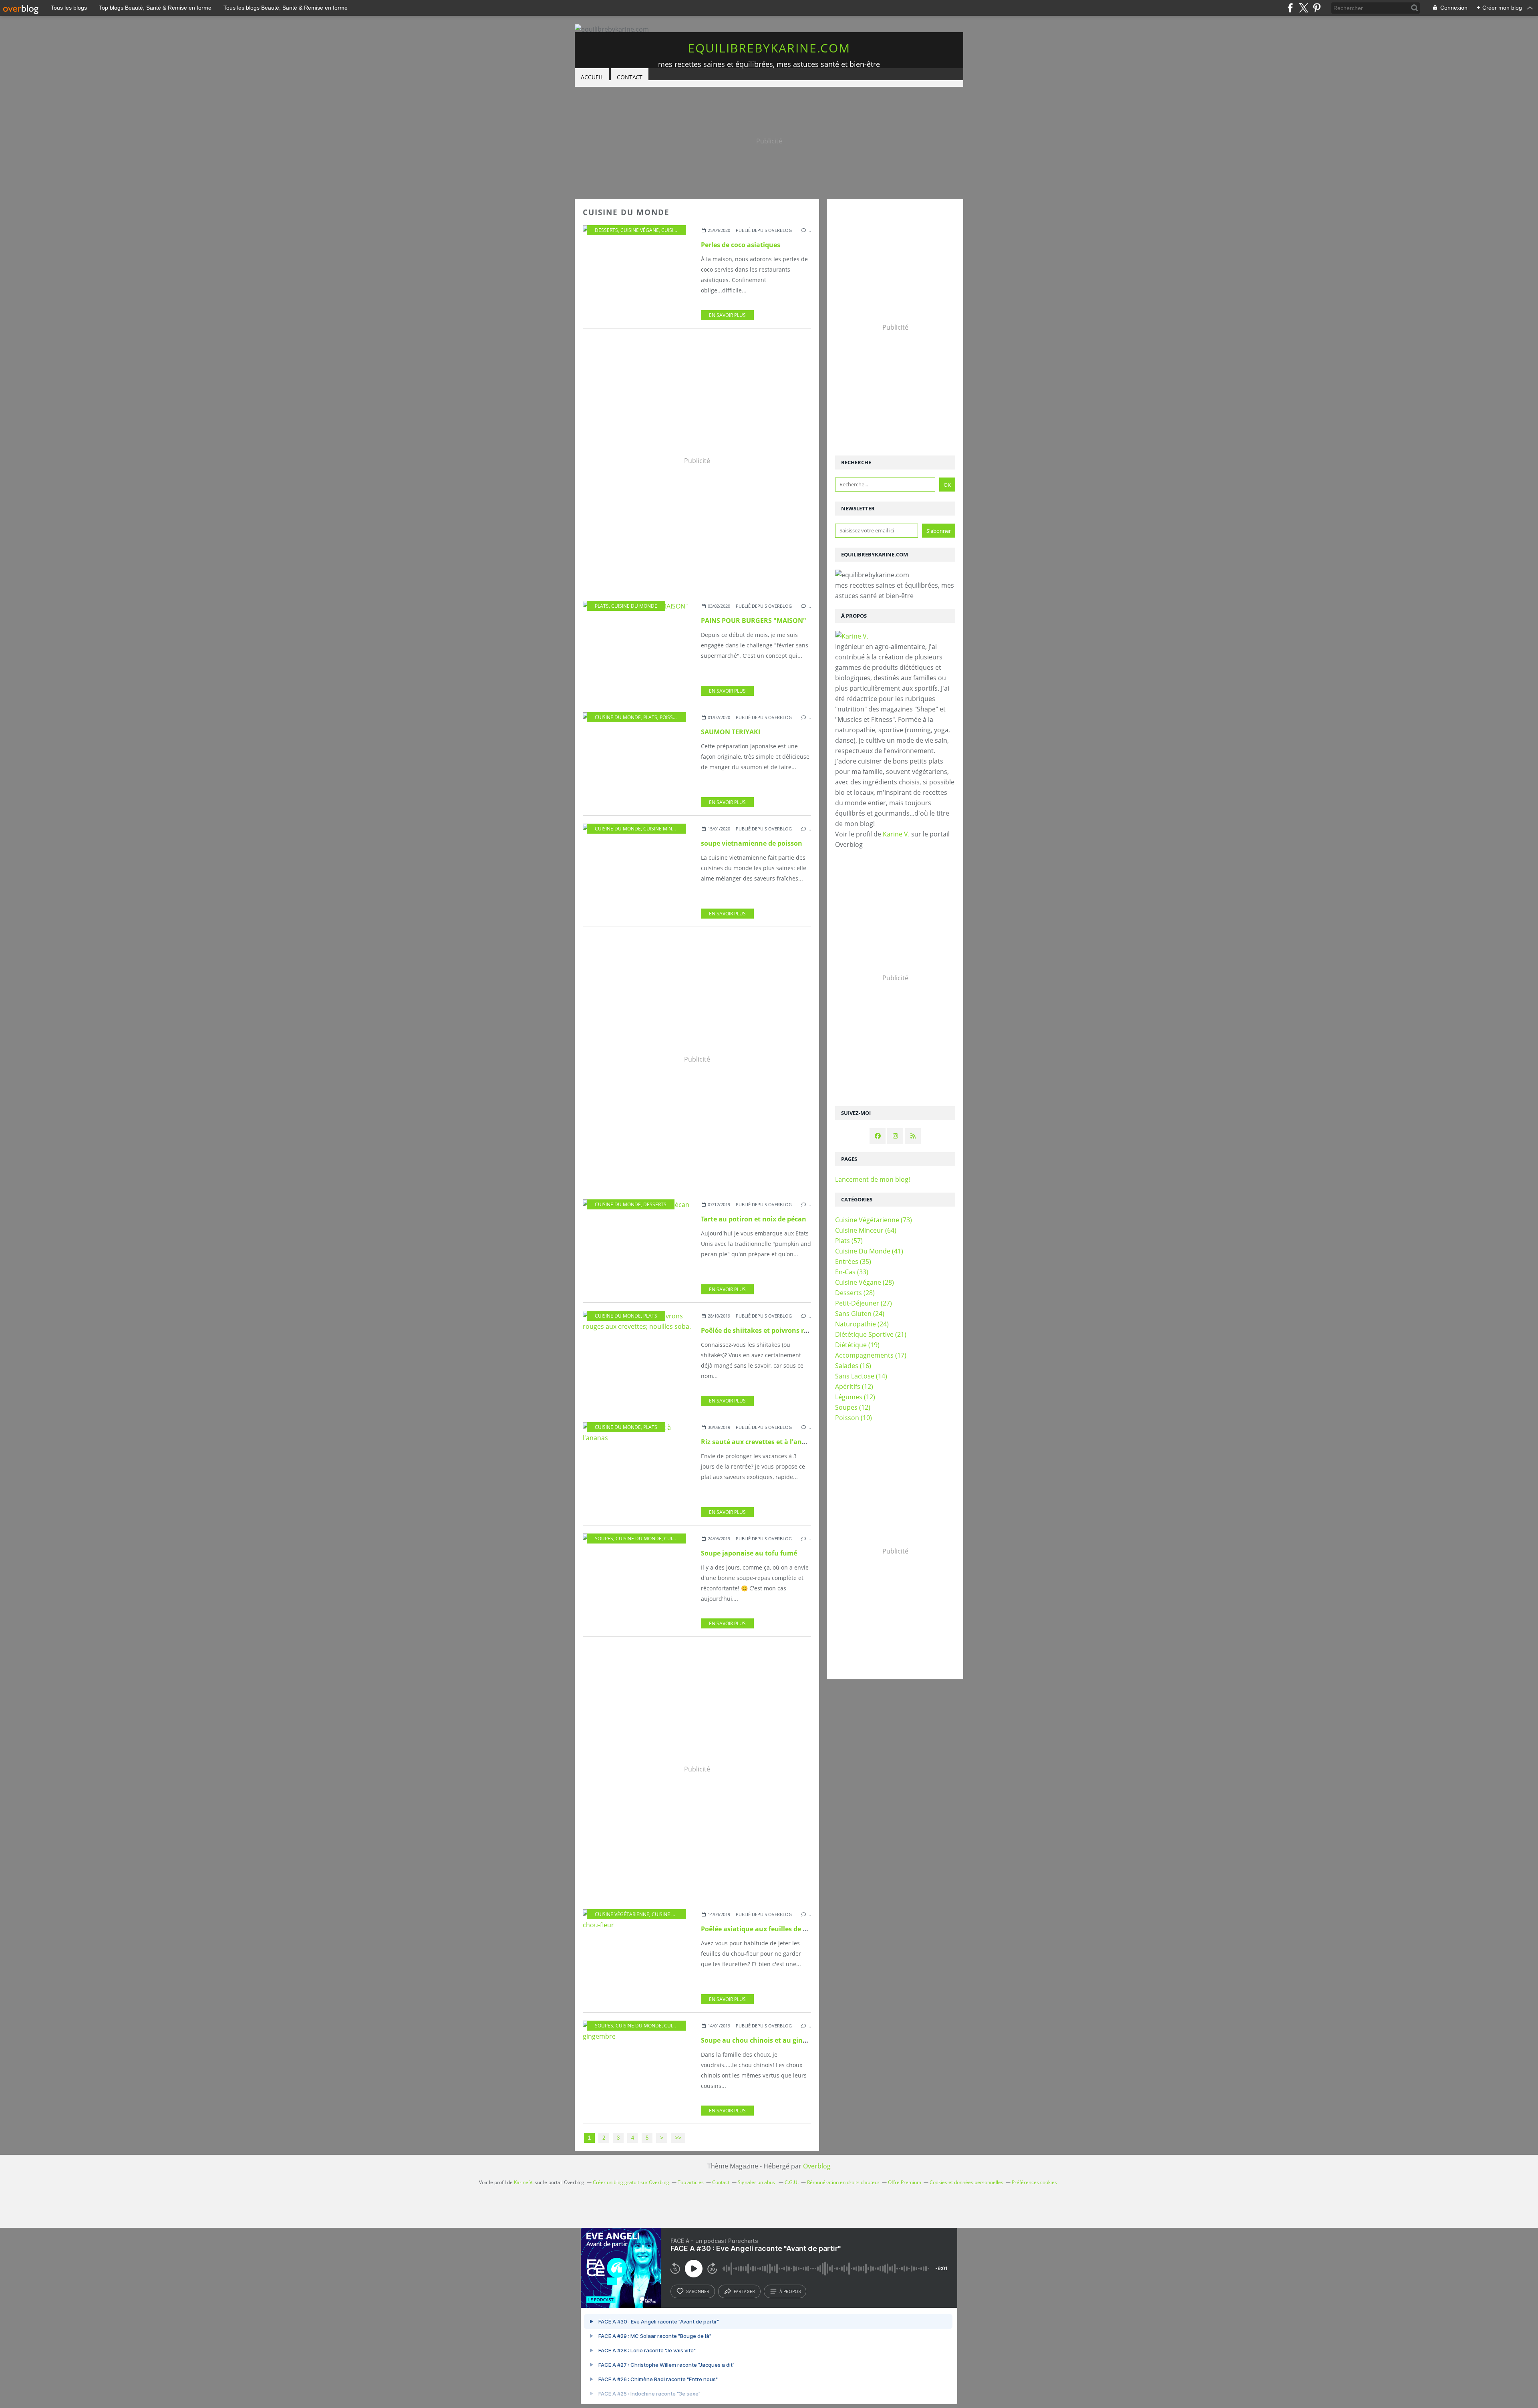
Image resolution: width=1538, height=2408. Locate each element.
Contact (630, 77)
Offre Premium (905, 2182)
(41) (869, 1251)
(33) (852, 1272)
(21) (871, 1334)
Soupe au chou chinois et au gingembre (764, 2040)
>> (678, 2138)
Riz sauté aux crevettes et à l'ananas (759, 1442)
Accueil (592, 77)
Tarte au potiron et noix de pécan (754, 1219)
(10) (854, 1418)
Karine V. (896, 834)
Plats (602, 606)
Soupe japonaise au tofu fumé (749, 1553)
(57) (849, 1241)
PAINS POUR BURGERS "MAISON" (754, 621)
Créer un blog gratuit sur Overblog (631, 2182)
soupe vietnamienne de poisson (752, 843)
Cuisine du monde (684, 230)
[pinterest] (1317, 8)
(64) (866, 1230)
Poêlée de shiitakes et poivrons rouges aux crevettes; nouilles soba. (808, 1330)
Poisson (670, 717)
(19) (857, 1345)
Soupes (604, 1539)
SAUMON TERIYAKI (731, 732)
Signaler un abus (757, 2182)
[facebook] (1290, 8)
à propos (790, 2291)
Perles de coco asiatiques (741, 245)
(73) (874, 1220)
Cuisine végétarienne (622, 1914)
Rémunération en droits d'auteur (843, 2182)
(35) (853, 1261)
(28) (865, 1282)
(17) (871, 1355)
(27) (864, 1303)
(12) (854, 1386)
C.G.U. (792, 2182)
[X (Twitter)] (1303, 8)
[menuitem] (592, 78)
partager (744, 2291)
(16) (853, 1366)
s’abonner (698, 2291)
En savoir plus (727, 315)
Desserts (606, 230)
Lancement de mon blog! (873, 1179)
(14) (861, 1376)
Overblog (817, 2166)
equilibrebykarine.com (769, 48)
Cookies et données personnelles (966, 2182)
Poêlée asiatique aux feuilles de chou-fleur (768, 1929)
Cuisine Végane (640, 230)
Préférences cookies (1034, 2182)
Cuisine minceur (664, 829)
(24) (860, 1314)
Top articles (691, 2182)
